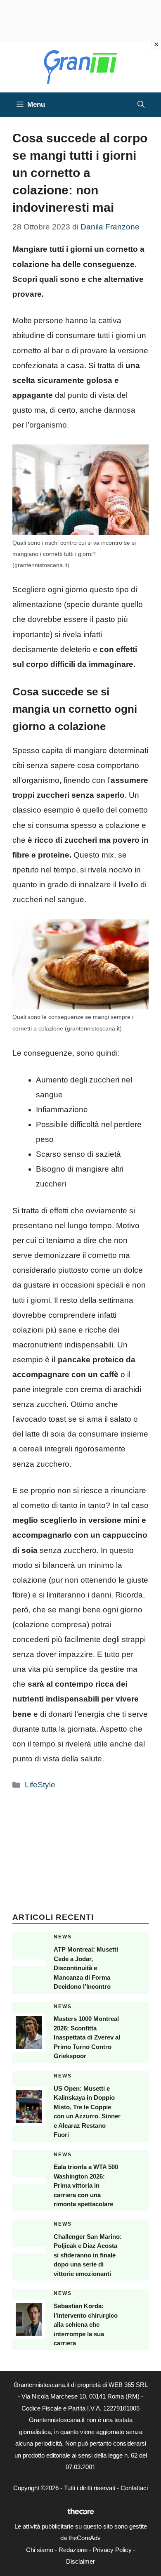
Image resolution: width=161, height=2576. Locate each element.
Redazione (73, 2550)
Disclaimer (80, 2561)
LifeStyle (40, 1785)
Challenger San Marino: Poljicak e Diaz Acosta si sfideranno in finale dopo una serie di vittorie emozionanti (88, 2255)
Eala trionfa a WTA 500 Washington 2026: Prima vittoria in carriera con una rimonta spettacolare (86, 2185)
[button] (141, 105)
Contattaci (134, 2488)
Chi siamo (40, 2550)
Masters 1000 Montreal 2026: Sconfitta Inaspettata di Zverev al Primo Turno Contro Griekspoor (87, 2037)
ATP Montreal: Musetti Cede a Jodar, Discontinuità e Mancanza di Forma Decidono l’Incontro (86, 1968)
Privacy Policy (112, 2550)
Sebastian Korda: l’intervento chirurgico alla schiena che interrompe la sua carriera (86, 2324)
